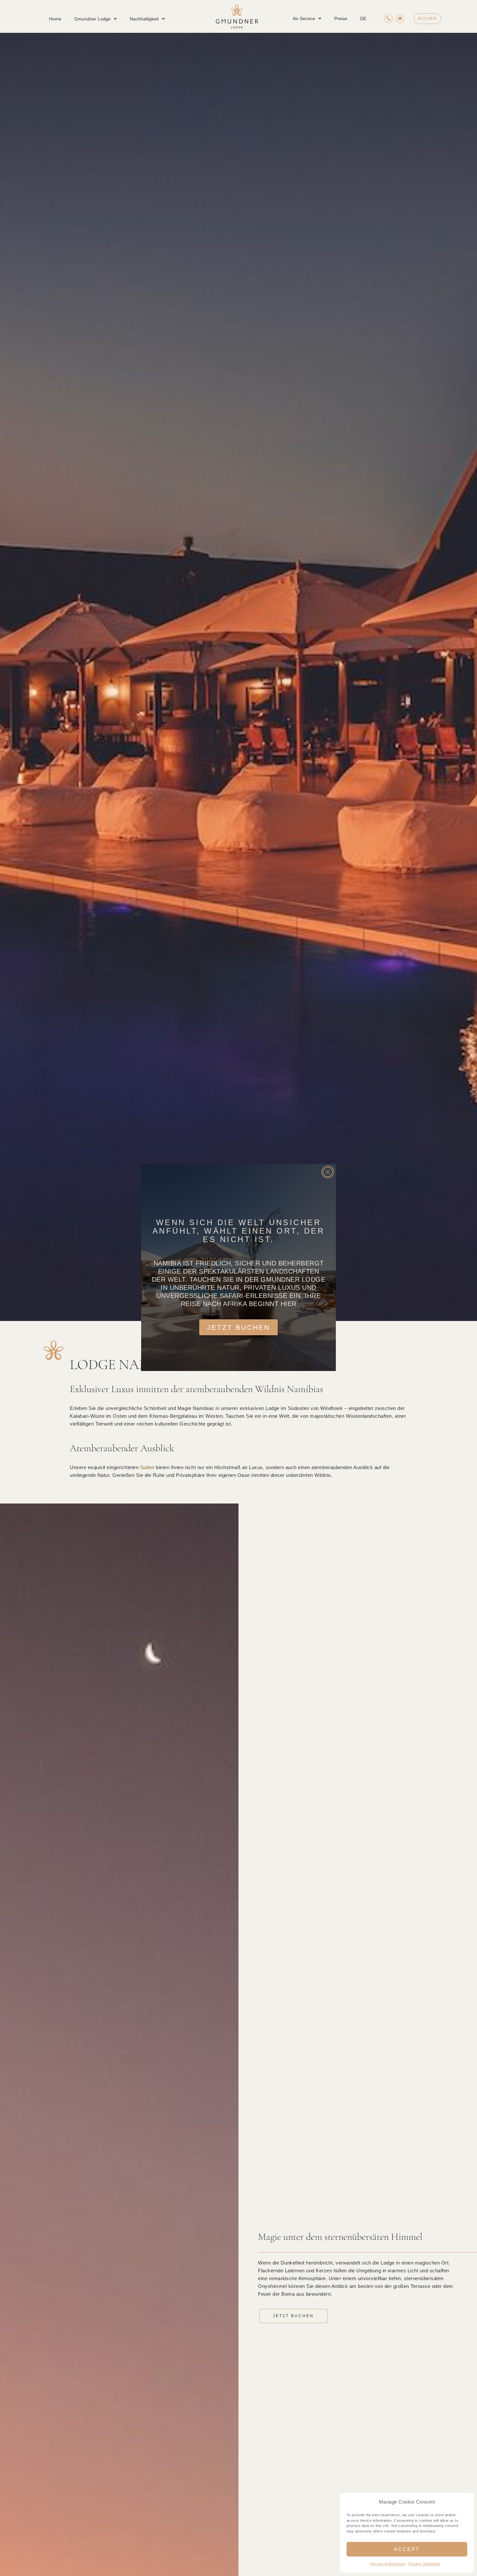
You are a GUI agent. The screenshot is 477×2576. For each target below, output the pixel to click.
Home (55, 19)
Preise (341, 19)
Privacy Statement (424, 2564)
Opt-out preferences (388, 2564)
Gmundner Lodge (92, 19)
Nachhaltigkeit (144, 19)
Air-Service (304, 19)
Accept (407, 2549)
